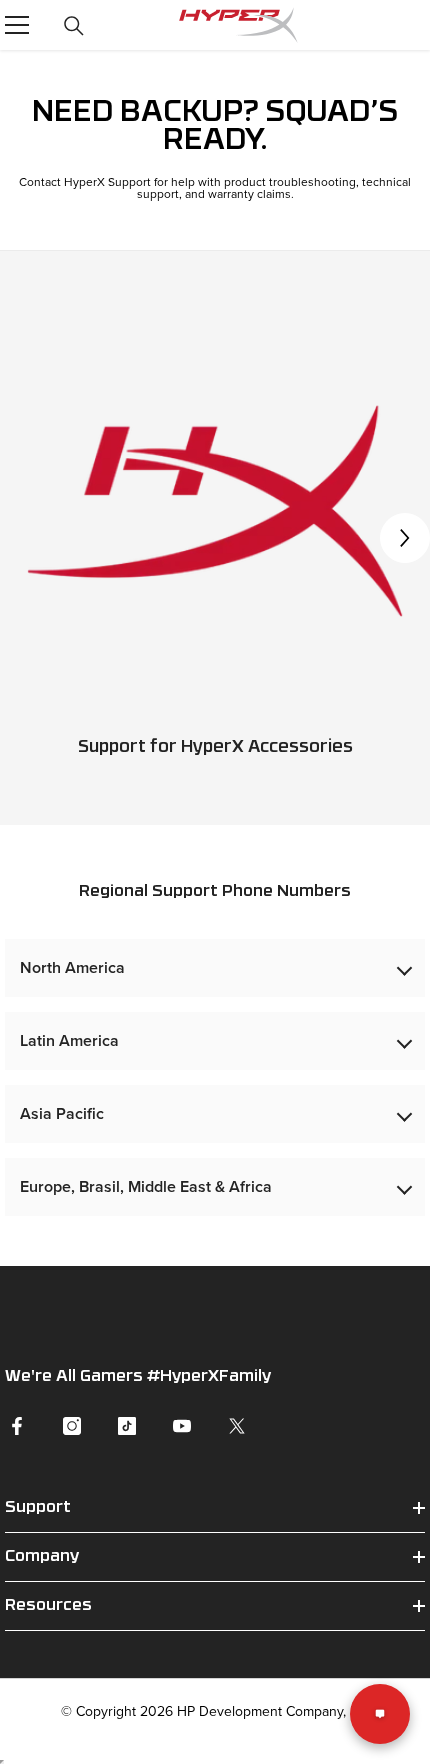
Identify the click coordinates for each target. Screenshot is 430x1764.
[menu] (17, 25)
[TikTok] (127, 1426)
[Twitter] (237, 1426)
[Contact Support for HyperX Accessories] (215, 511)
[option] (215, 538)
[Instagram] (72, 1426)
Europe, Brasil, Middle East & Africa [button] (146, 1186)
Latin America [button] (69, 1040)
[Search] (74, 26)
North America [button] (72, 967)
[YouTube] (182, 1426)
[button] (405, 538)
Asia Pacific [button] (62, 1113)
